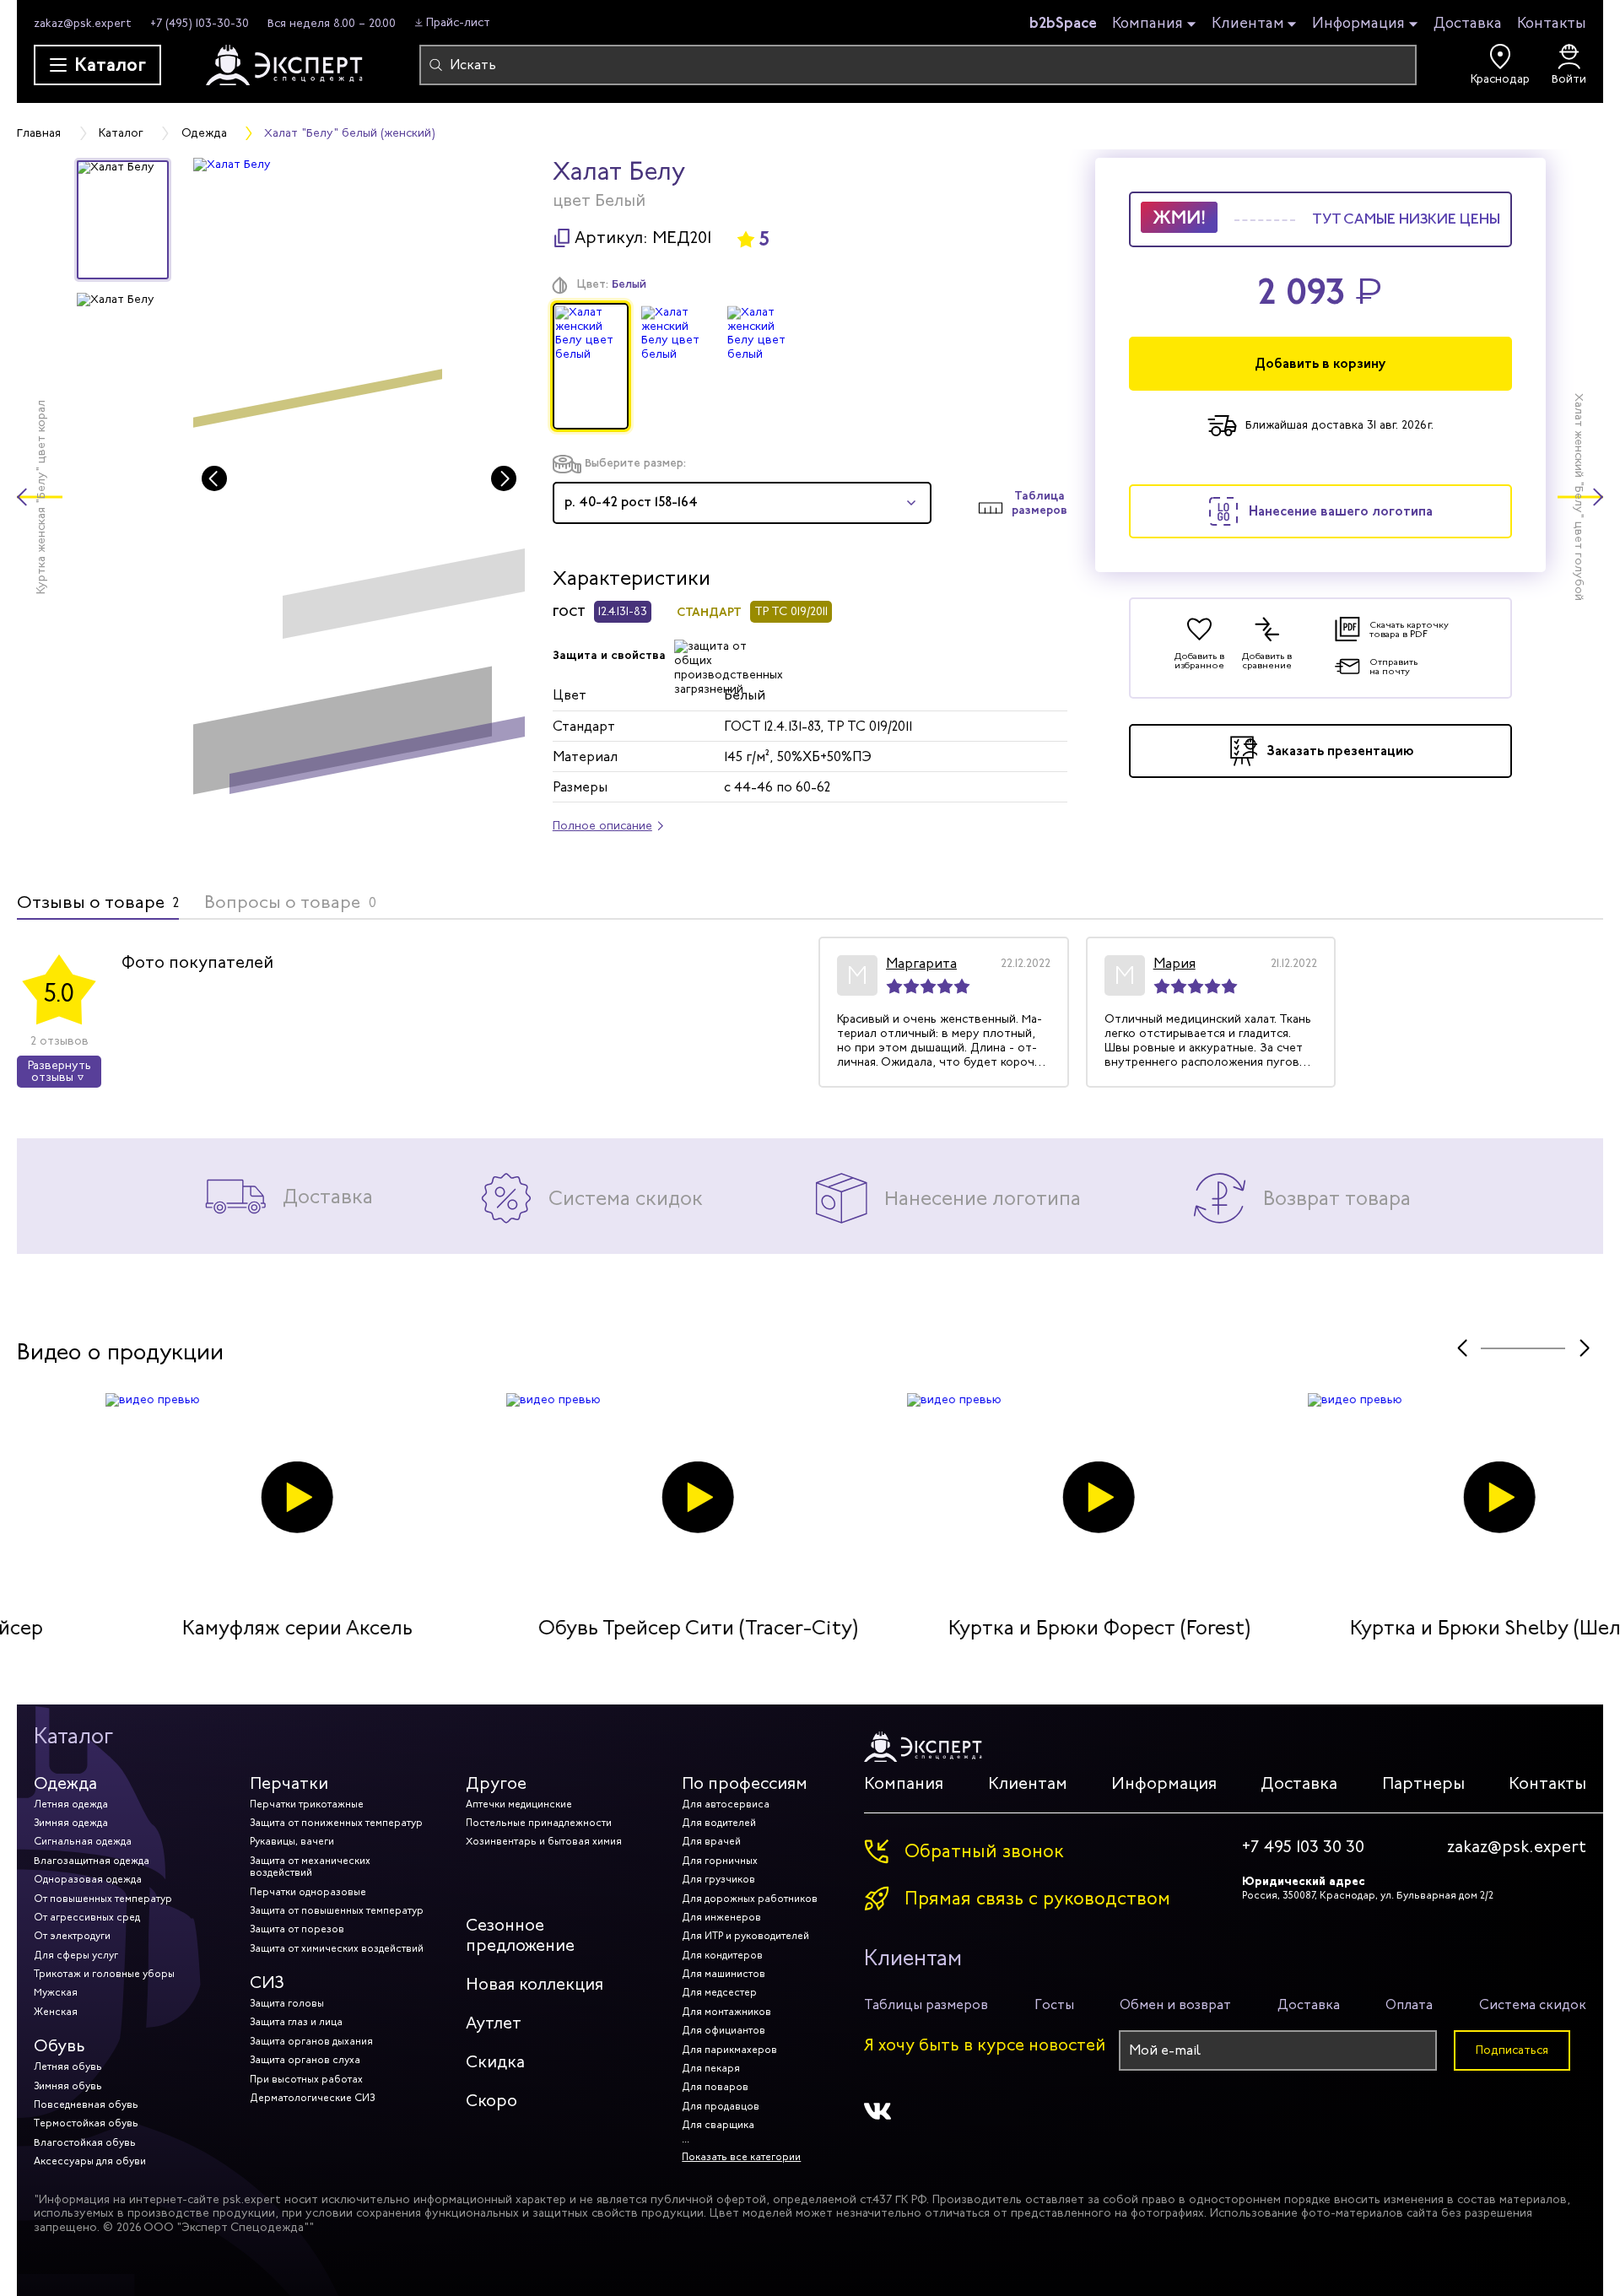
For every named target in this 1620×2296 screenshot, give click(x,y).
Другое (496, 1783)
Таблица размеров (1039, 503)
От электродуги (72, 1936)
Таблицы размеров (926, 2004)
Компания (1147, 24)
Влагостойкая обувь (85, 2142)
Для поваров (715, 2087)
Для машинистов (724, 1974)
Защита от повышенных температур (337, 1910)
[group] (359, 484)
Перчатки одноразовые (308, 1892)
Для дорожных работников (750, 1899)
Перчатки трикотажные (307, 1804)
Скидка (495, 2062)
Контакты (1552, 23)
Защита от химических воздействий (337, 1948)
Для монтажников (726, 2012)
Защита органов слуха (305, 2060)
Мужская (56, 1992)
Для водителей (719, 1823)
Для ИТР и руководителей (745, 1936)
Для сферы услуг (76, 1955)
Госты (1054, 2004)
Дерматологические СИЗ (312, 2098)
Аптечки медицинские (519, 1804)
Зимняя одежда (71, 1823)
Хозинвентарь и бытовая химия (544, 1841)
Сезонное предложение (520, 1935)
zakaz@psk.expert (83, 23)
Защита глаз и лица (296, 2022)
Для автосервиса (726, 1804)
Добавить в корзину (1320, 363)
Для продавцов (721, 2106)
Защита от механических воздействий (310, 1867)
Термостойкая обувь (86, 2123)
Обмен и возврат (1175, 2004)
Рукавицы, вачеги (292, 1841)
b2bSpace (1063, 23)
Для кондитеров (722, 1955)
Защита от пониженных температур (336, 1823)
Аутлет (494, 2023)
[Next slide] (504, 478)
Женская (56, 2012)
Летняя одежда (71, 1804)
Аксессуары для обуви (90, 2161)
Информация (1358, 24)
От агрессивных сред (87, 1917)
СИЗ (267, 1983)
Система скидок (1533, 2004)
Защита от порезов (297, 1929)
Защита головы (287, 2003)
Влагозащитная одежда (92, 1861)
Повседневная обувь (86, 2104)
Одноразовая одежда (88, 1879)
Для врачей (711, 1841)
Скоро (491, 2101)
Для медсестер (719, 1992)
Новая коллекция (535, 1984)
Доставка (1468, 23)
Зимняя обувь (68, 2086)
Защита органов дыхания (311, 2041)
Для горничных (720, 1861)
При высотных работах (306, 2079)
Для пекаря (711, 2068)
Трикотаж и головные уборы (104, 1974)
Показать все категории (741, 2157)
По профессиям (745, 1783)
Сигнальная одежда (83, 1841)
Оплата (1409, 2004)
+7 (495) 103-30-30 (200, 23)
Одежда (65, 1783)
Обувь (59, 2046)
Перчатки (289, 1783)
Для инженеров (721, 1917)
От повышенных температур (103, 1899)
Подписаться (1512, 2050)
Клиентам (1248, 24)
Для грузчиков (718, 1879)
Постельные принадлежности (539, 1823)
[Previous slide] (214, 478)
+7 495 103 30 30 (1303, 1847)
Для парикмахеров (729, 2050)
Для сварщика (718, 2125)
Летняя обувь (68, 2066)
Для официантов (724, 2030)
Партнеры (1423, 1783)
